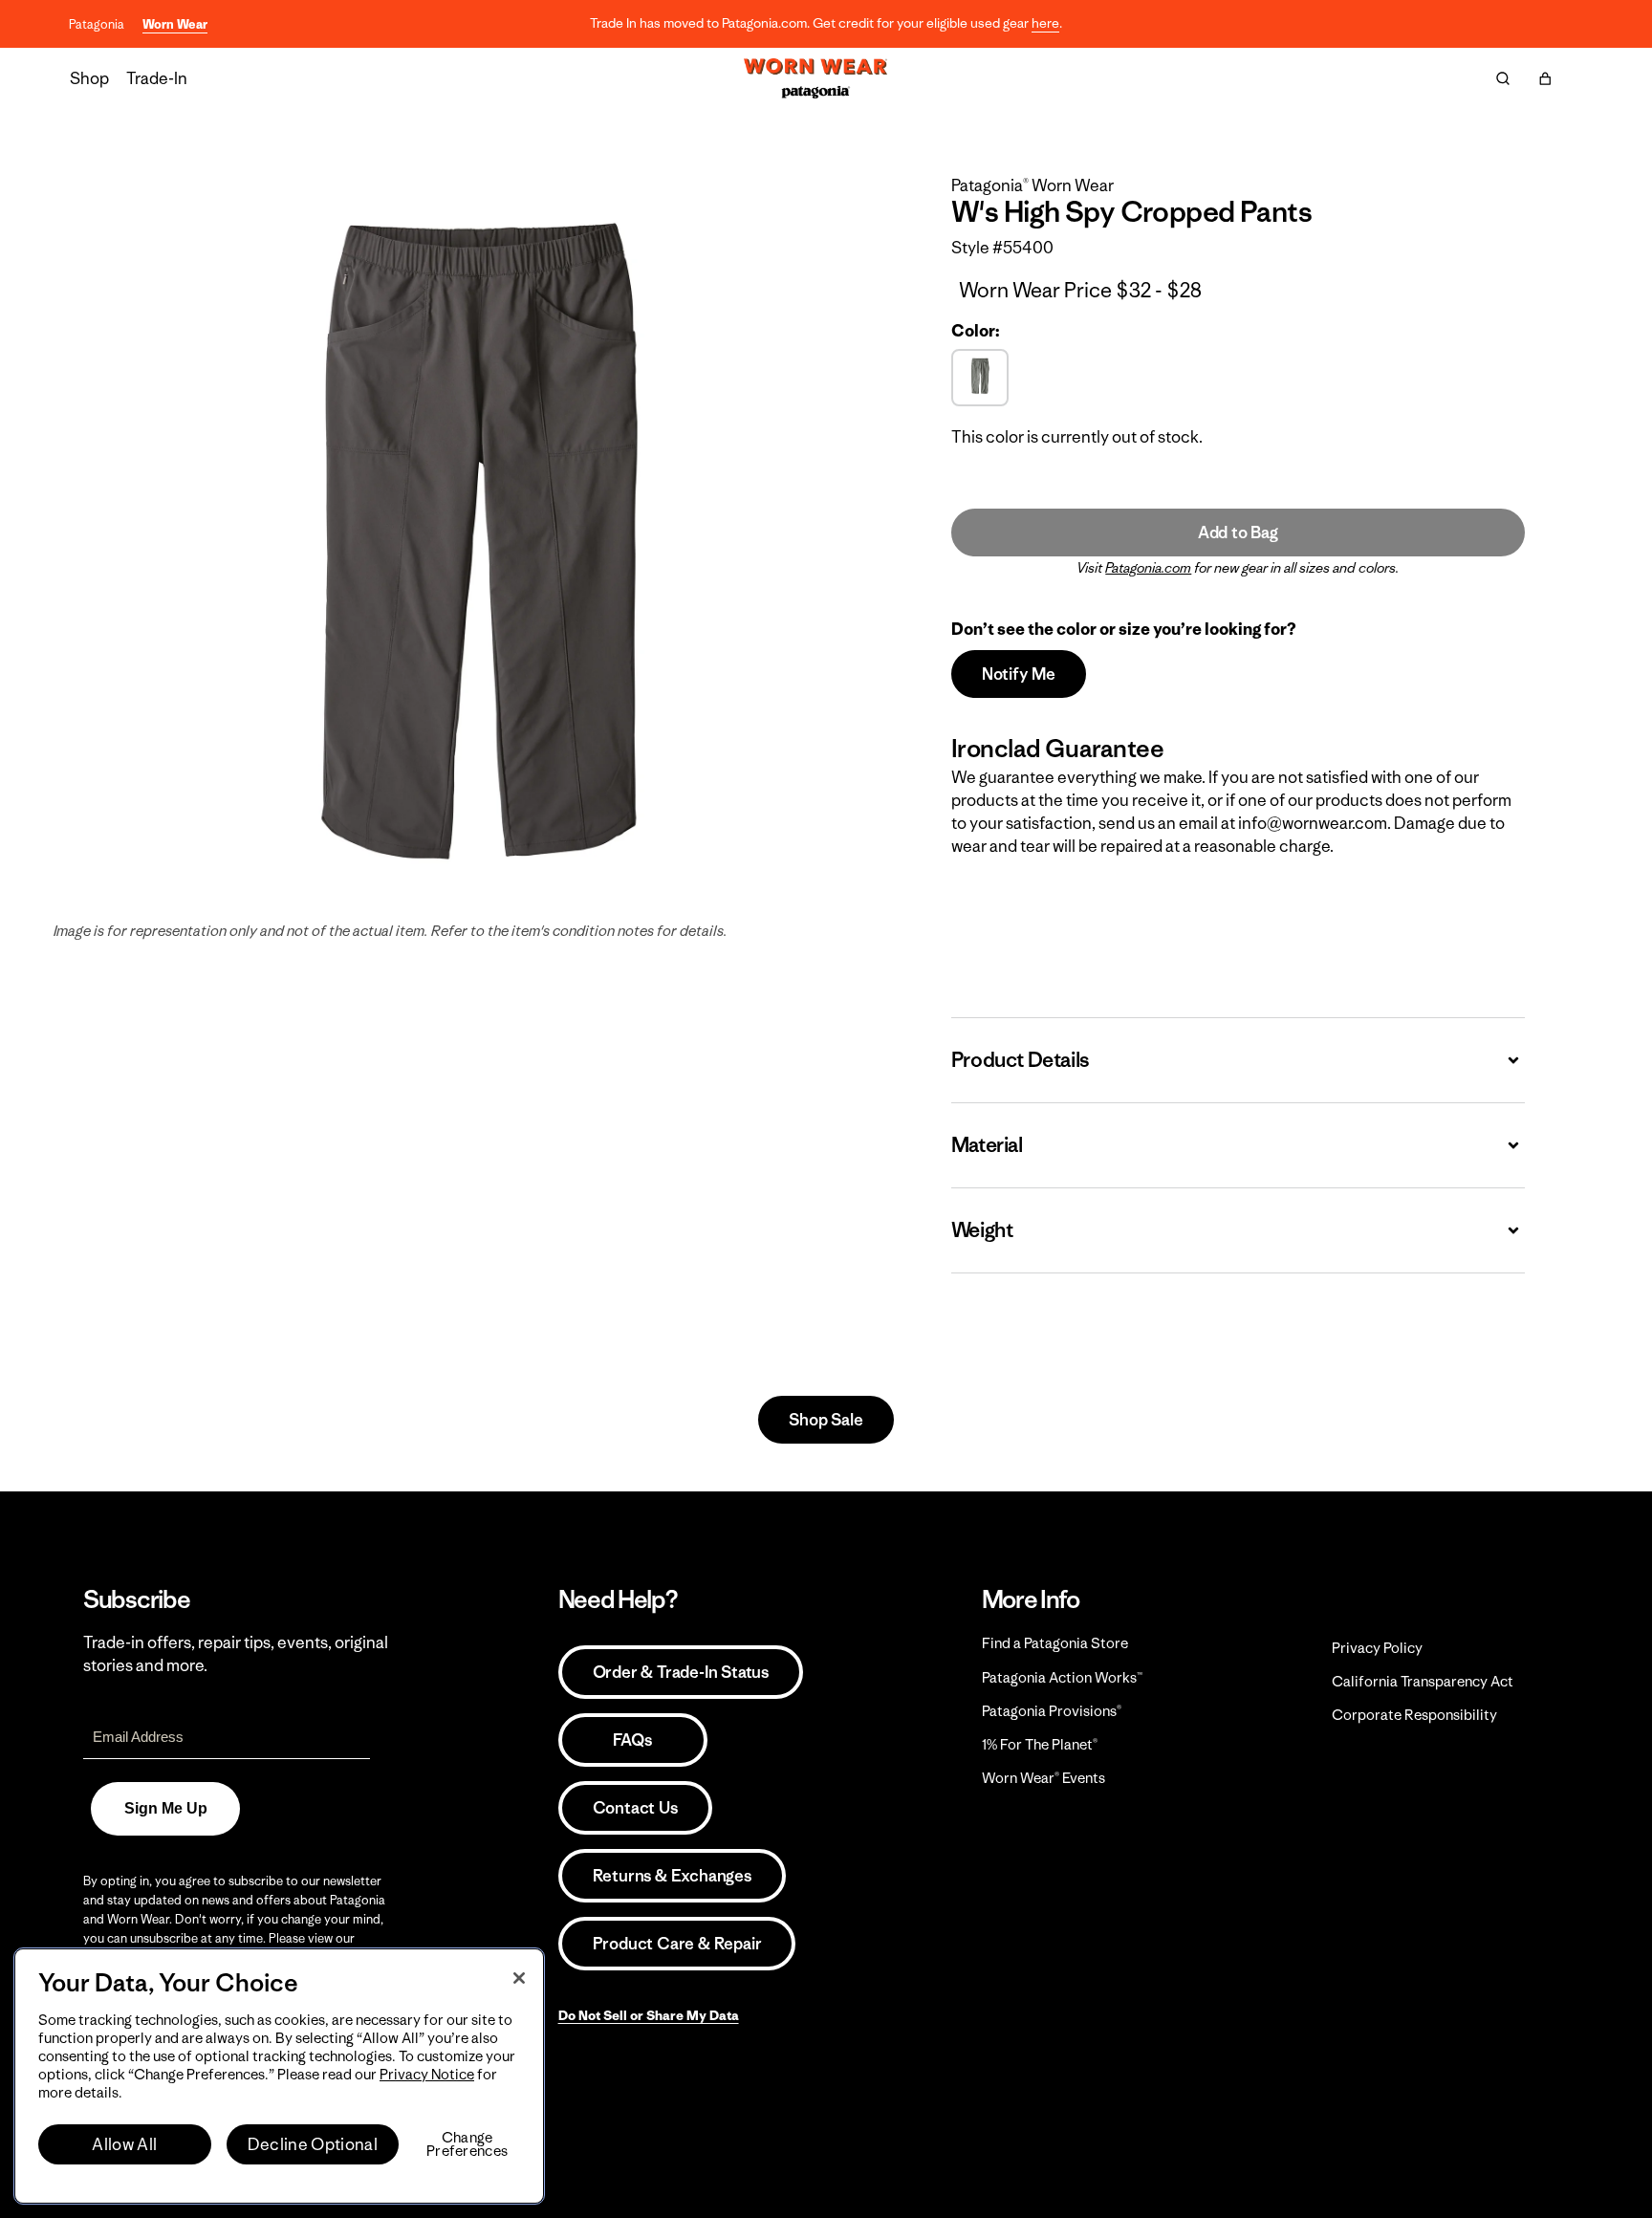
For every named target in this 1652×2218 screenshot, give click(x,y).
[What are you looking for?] (1503, 78)
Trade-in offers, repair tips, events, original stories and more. (236, 1654)
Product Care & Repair (677, 1944)
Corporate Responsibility (1414, 1715)
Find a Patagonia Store (1055, 1643)
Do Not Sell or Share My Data (649, 2015)
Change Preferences (467, 2144)
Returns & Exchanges (672, 1876)
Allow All (124, 2144)
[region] (279, 2076)
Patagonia (97, 24)
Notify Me (1019, 674)
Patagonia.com (1148, 568)
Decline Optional (313, 2144)
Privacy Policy (1377, 1648)
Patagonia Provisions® (1052, 1711)
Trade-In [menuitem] (157, 78)
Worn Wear (175, 24)
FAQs (632, 1740)
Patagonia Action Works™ (1062, 1677)
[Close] (519, 1978)
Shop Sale (826, 1420)
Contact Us (635, 1808)
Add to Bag (1238, 533)
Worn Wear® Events (1043, 1778)
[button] (1545, 78)
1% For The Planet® (1040, 1744)
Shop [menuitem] (89, 78)
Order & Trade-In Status (681, 1672)
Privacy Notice (427, 2074)
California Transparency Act (1423, 1681)
